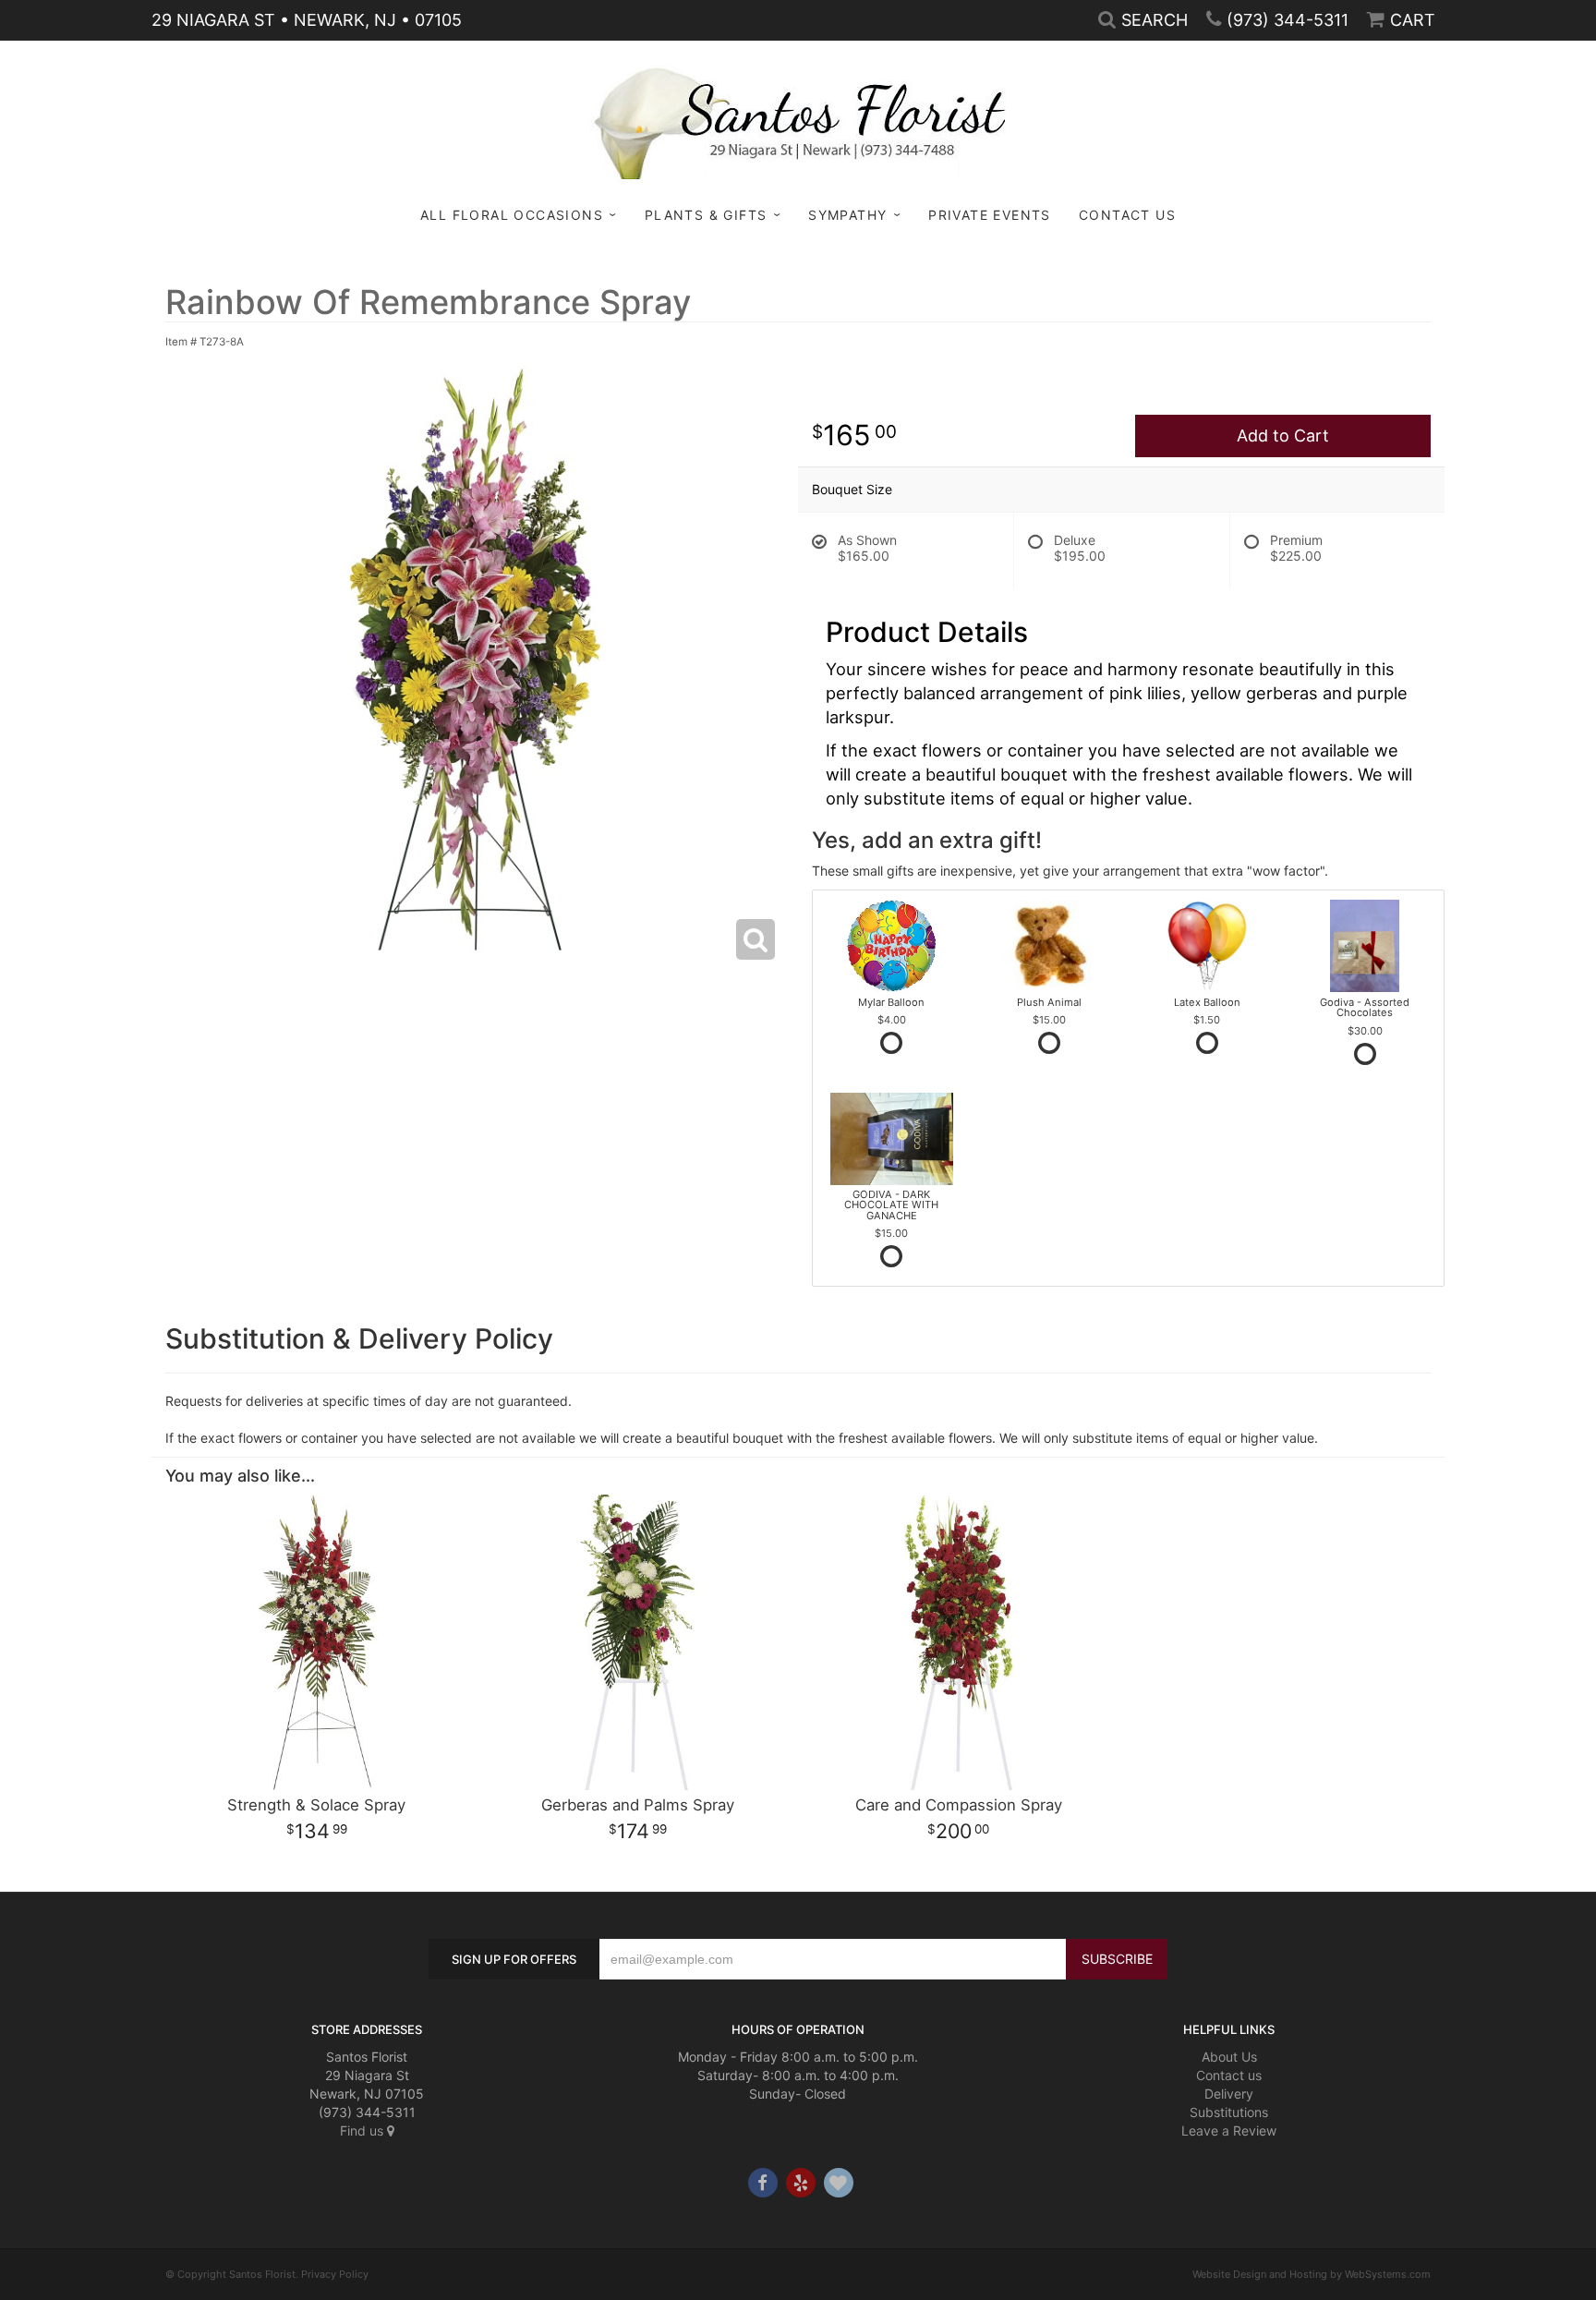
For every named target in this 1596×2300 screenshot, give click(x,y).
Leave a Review (1229, 2131)
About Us (1229, 2057)
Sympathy (847, 215)
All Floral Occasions (512, 215)
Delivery (1229, 2094)
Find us (363, 2131)
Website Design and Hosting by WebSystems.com (1312, 2274)
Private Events (990, 215)
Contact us (1229, 2075)
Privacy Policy (335, 2274)
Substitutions (1229, 2112)
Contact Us (1127, 215)
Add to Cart (1283, 436)
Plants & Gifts (706, 215)
